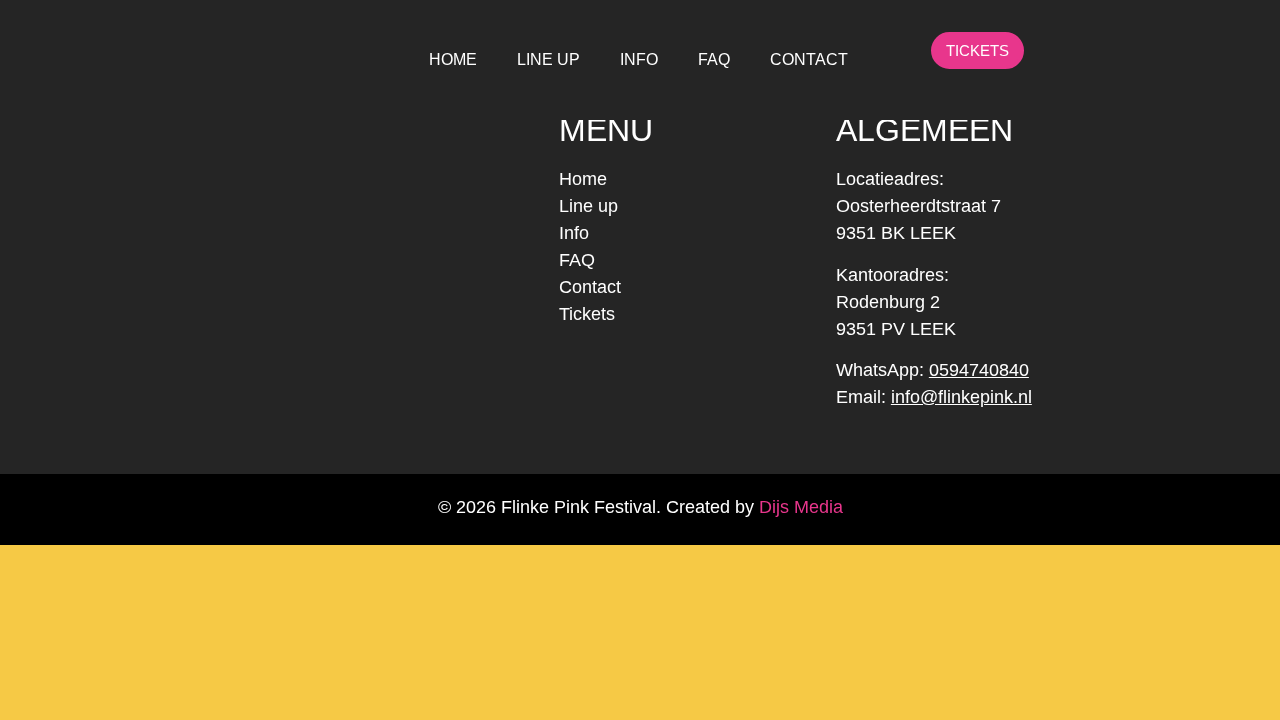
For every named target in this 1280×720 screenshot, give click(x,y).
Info (574, 233)
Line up (588, 206)
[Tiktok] (1131, 50)
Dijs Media (801, 507)
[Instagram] (1091, 50)
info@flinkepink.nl (961, 397)
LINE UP (548, 59)
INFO (639, 59)
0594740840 (979, 370)
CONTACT (809, 59)
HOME (453, 59)
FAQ (714, 59)
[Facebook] (1051, 50)
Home (583, 179)
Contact (590, 287)
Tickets (587, 314)
